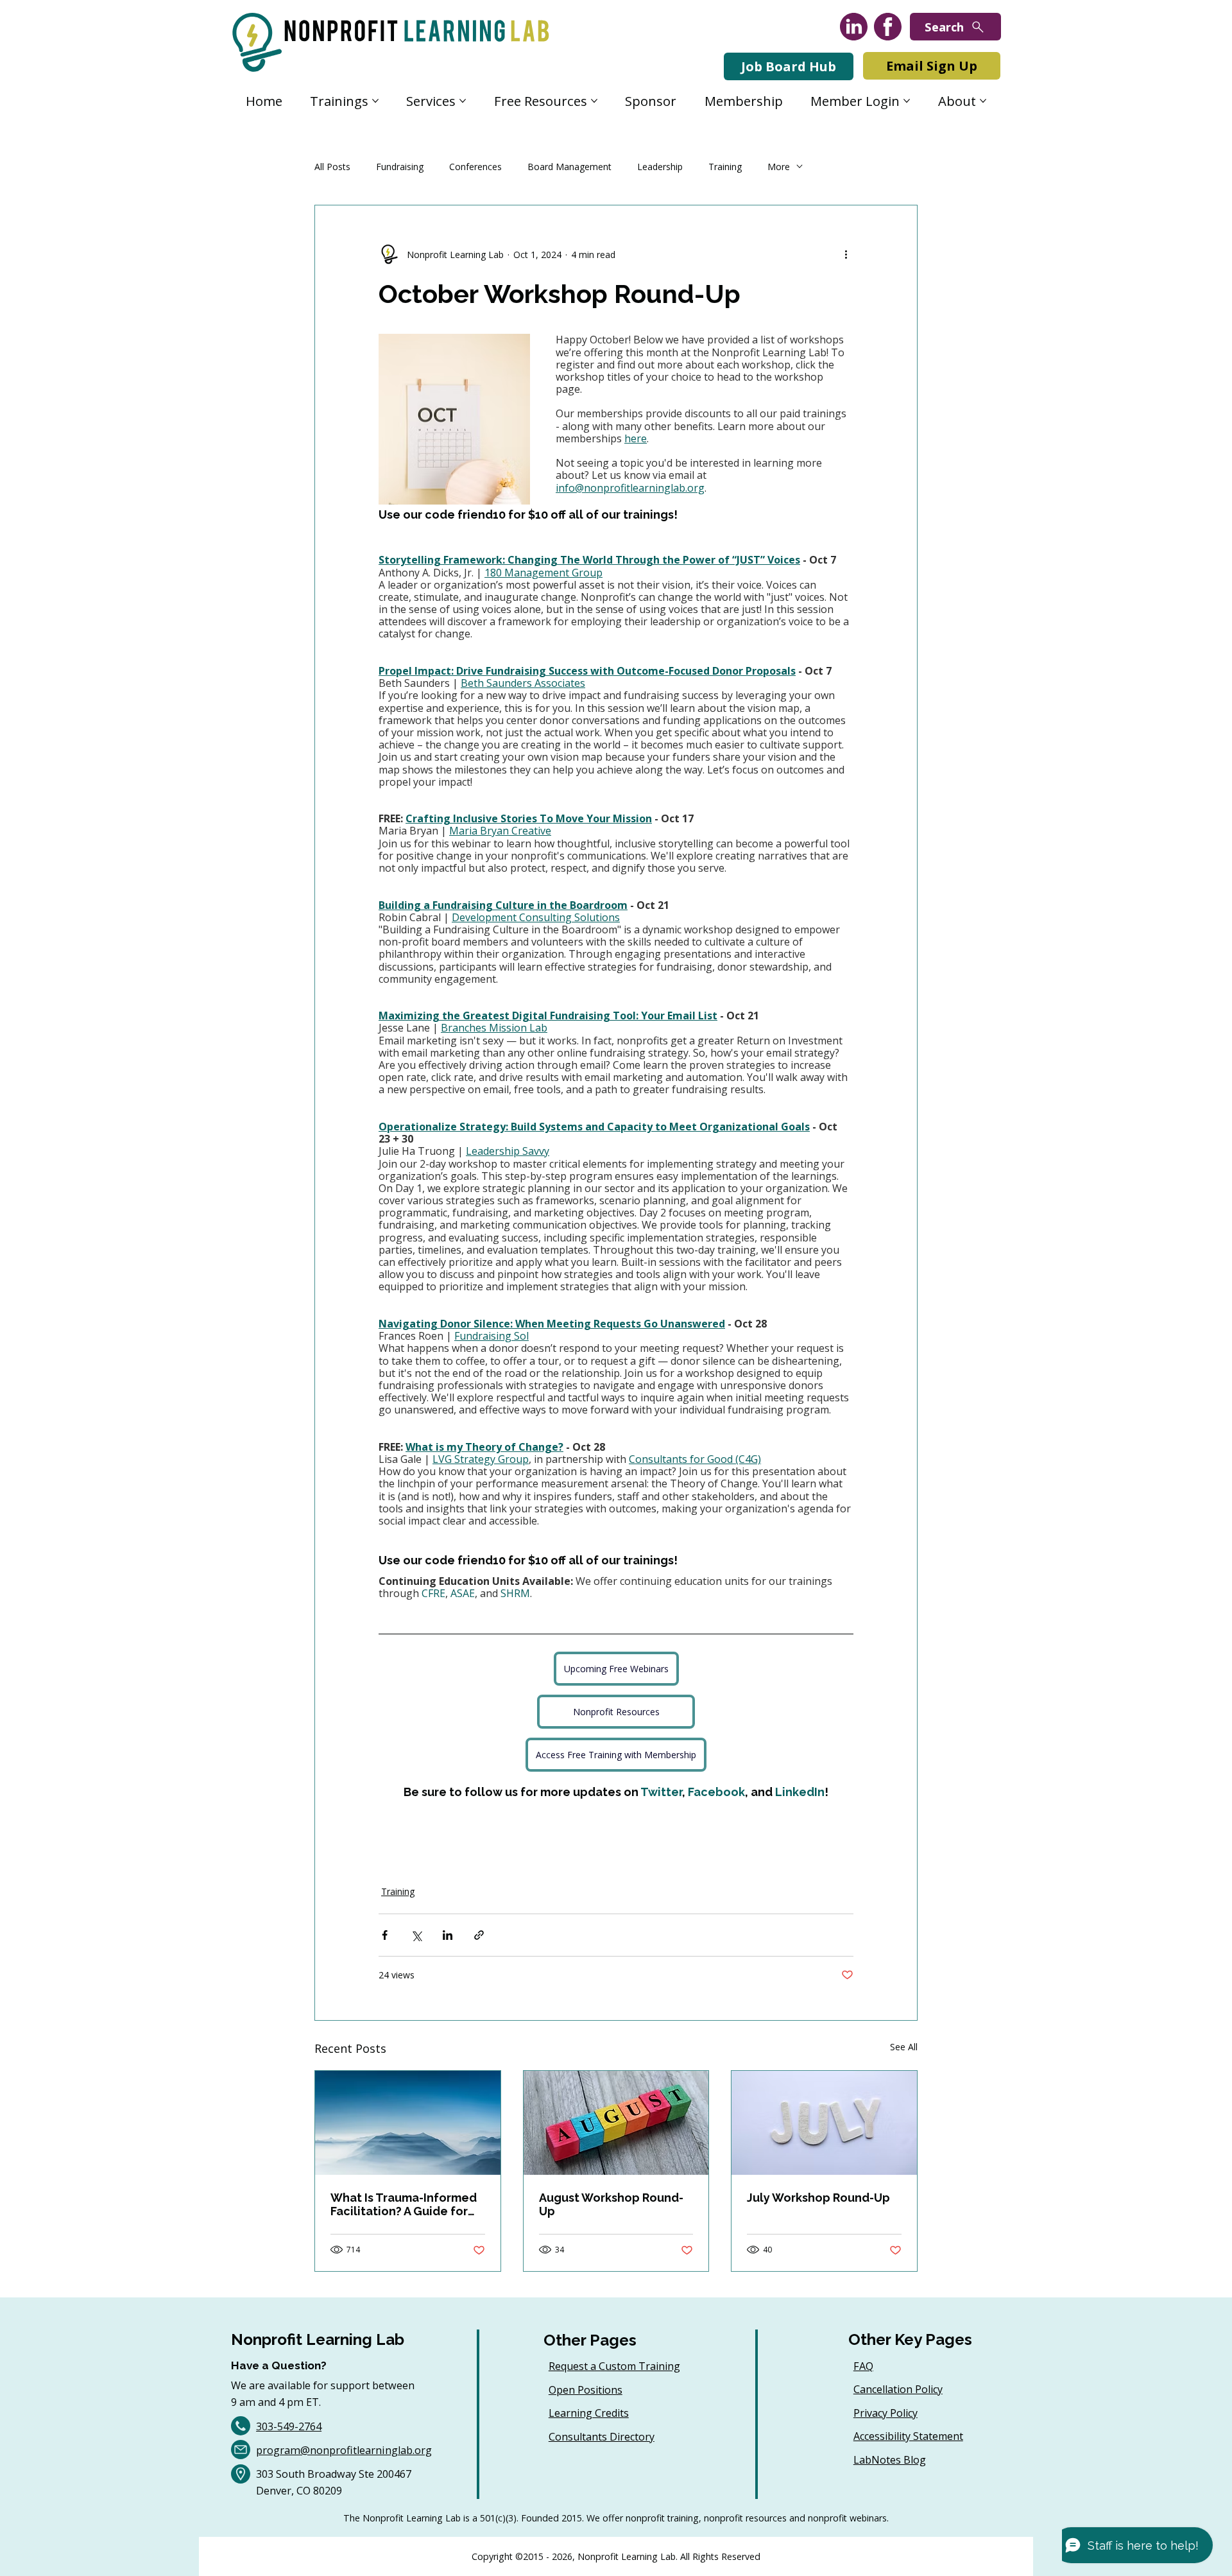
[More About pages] (983, 101)
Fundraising (400, 167)
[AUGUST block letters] (616, 2123)
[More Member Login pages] (907, 101)
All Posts (332, 167)
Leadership (660, 167)
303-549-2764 (289, 2426)
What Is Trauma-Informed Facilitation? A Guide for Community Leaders (404, 2204)
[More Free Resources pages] (594, 101)
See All (904, 2047)
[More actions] (846, 254)
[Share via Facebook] (385, 1935)
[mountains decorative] (408, 2123)
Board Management (569, 167)
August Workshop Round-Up (611, 2204)
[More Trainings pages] (375, 101)
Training (725, 167)
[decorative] (824, 2123)
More (779, 167)
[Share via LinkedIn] (448, 1935)
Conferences (475, 167)
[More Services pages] (463, 101)
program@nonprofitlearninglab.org (344, 2450)
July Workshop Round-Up (818, 2198)
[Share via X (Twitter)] (416, 1935)
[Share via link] (479, 1935)
